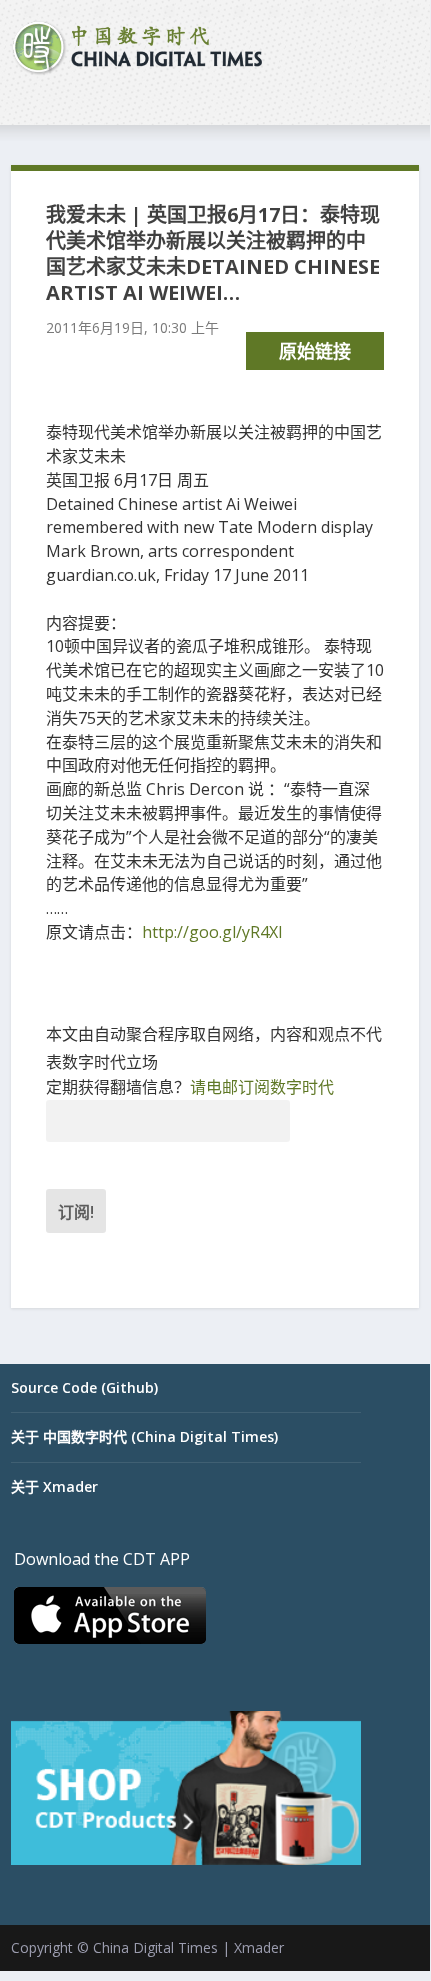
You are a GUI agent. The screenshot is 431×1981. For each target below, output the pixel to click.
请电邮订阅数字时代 (262, 1087)
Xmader (259, 1947)
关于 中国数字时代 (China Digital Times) (144, 1436)
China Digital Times (155, 1947)
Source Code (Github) (84, 1387)
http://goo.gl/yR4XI (212, 932)
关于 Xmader (54, 1486)
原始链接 (315, 351)
